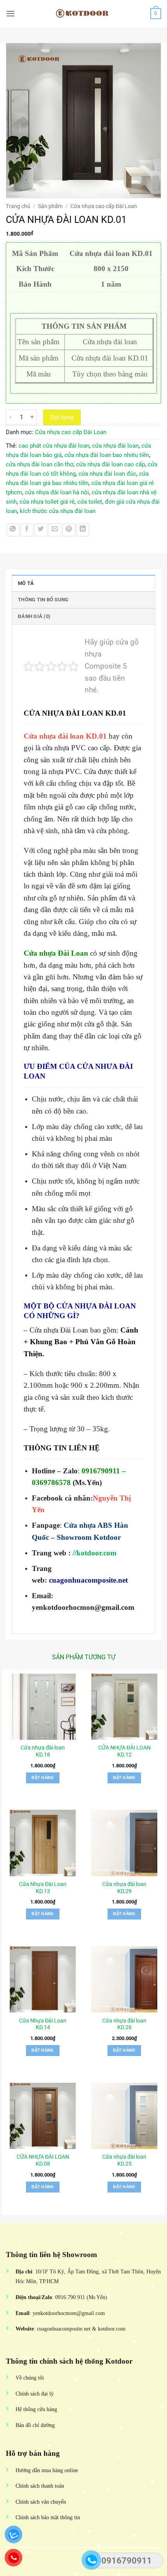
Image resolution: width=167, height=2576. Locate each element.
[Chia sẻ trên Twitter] (41, 530)
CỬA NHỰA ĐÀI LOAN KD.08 (43, 2160)
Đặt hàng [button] (43, 1778)
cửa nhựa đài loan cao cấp (110, 464)
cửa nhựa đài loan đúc (107, 474)
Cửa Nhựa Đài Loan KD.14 (43, 2024)
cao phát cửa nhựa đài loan (54, 446)
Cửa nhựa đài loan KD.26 (124, 2024)
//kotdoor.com (95, 1553)
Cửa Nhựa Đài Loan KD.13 (43, 1888)
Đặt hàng (62, 417)
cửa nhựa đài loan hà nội (57, 492)
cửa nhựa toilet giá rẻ (47, 502)
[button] (10, 13)
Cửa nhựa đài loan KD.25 (124, 2160)
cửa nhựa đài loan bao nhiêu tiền (107, 455)
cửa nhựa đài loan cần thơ (40, 464)
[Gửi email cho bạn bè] (55, 530)
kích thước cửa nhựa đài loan (58, 511)
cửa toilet (90, 502)
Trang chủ (18, 206)
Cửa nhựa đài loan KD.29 (124, 1888)
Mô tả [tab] (26, 583)
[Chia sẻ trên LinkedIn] (83, 530)
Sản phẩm (50, 206)
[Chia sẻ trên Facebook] (27, 530)
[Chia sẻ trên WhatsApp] (13, 530)
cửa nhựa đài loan (115, 446)
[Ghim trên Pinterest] (69, 530)
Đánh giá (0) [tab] (34, 616)
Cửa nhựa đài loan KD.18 (43, 1751)
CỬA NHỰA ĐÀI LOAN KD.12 (124, 1751)
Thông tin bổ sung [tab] (43, 600)
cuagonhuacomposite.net (88, 1580)
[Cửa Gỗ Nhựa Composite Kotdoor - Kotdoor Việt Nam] (83, 14)
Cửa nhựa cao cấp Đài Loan (104, 206)
